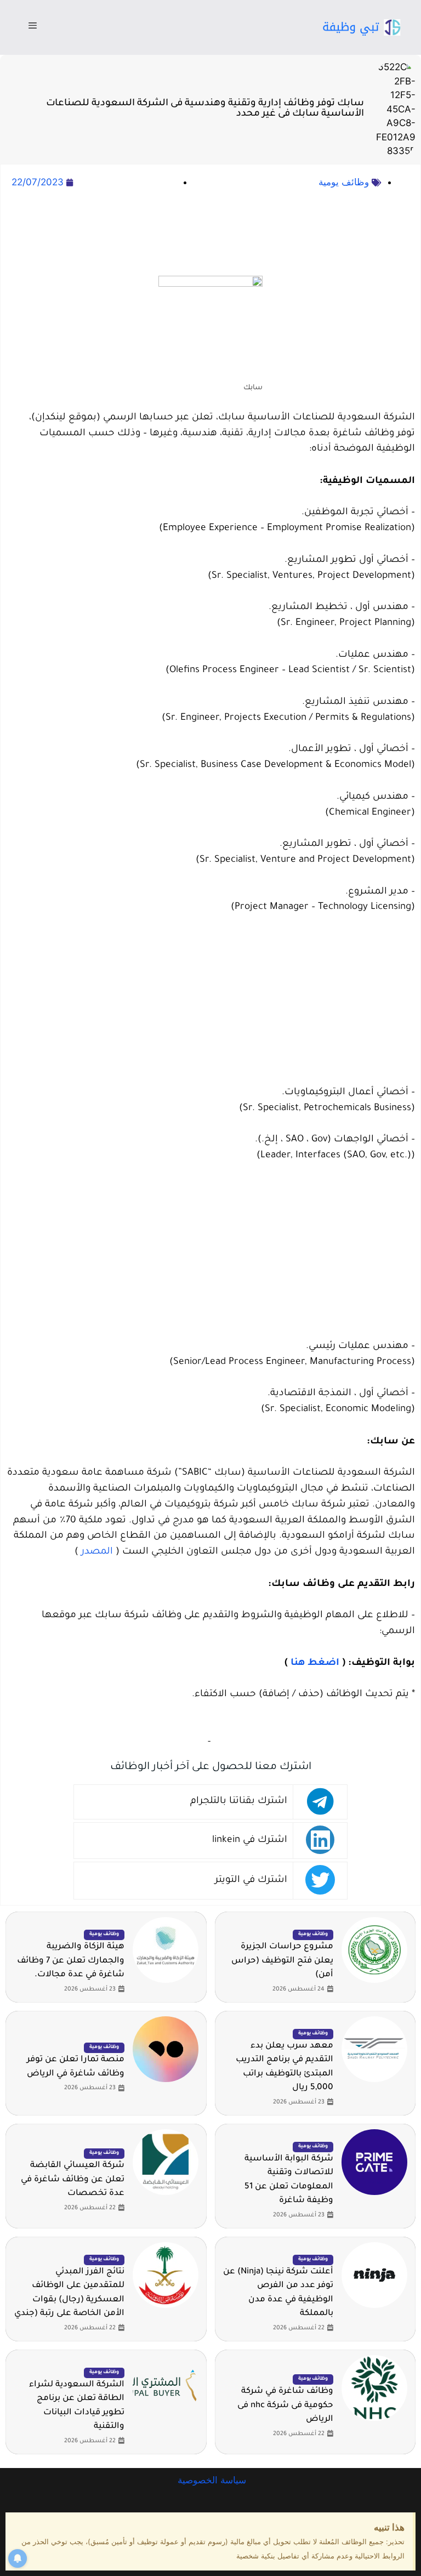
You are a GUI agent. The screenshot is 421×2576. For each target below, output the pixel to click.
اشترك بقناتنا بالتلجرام (239, 1802)
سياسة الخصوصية (210, 2480)
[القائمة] (33, 27)
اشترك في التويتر (251, 1881)
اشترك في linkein (250, 1841)
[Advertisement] (210, 234)
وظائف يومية (344, 182)
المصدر (97, 1552)
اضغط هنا (315, 1664)
